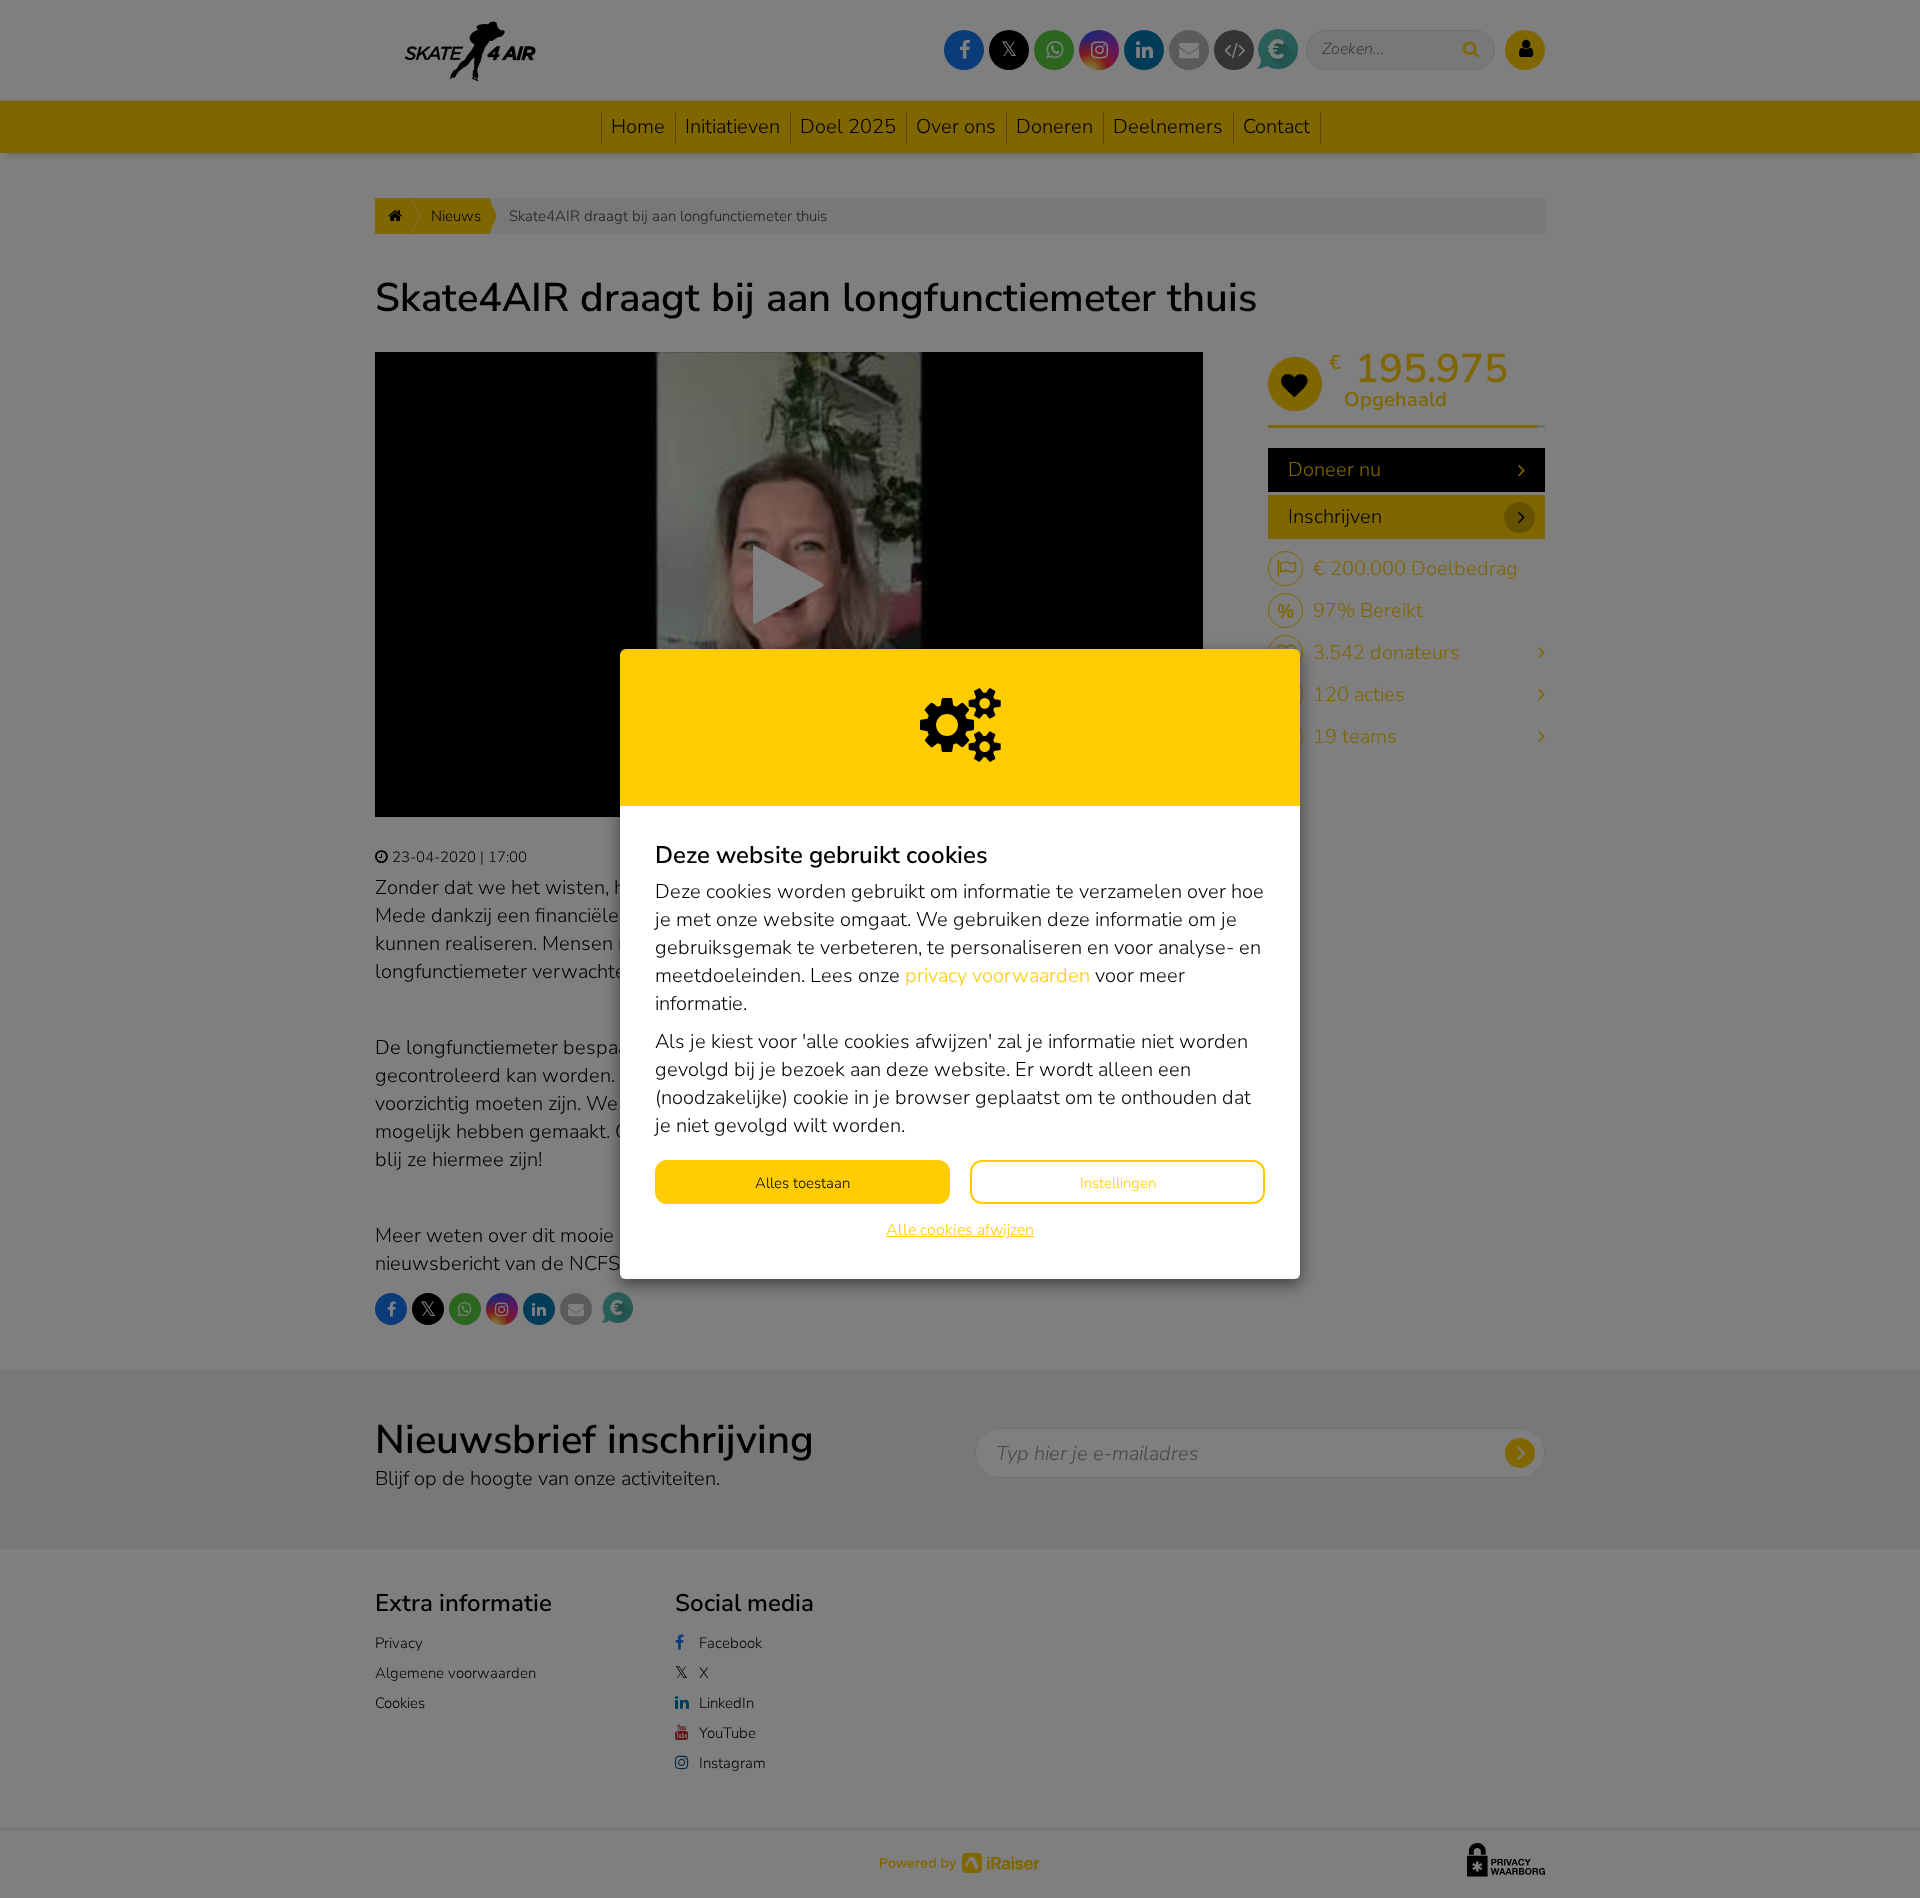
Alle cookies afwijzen (960, 1230)
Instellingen (1118, 1183)
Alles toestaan (802, 1183)
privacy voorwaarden (997, 975)
